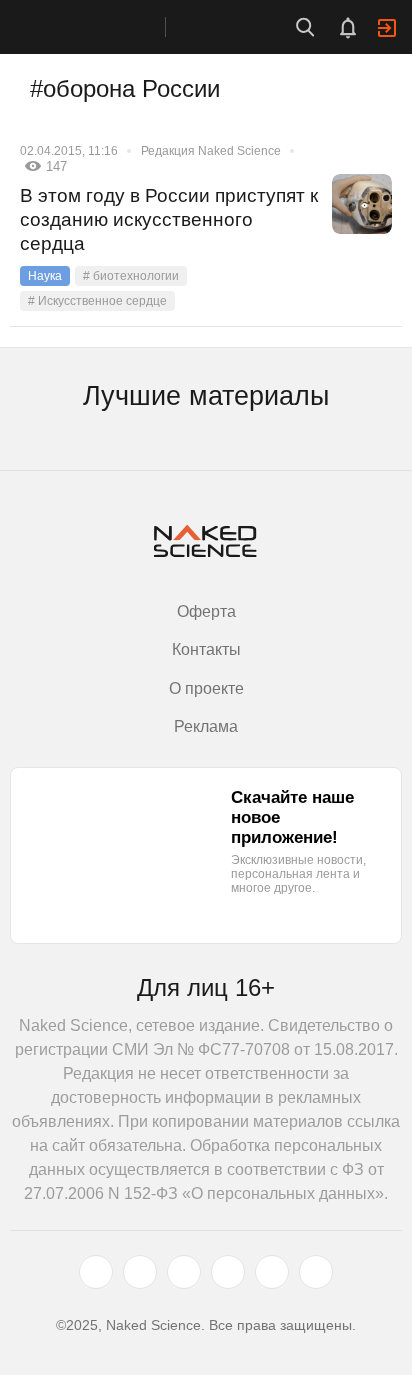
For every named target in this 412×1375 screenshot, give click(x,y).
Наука (45, 276)
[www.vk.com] (140, 1272)
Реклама (206, 726)
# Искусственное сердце (97, 301)
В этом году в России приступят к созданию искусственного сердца (169, 219)
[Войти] (387, 28)
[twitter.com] (96, 1272)
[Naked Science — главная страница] (103, 27)
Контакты (206, 649)
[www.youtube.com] (184, 1272)
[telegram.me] (272, 1272)
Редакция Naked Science (211, 151)
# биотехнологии (131, 276)
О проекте (206, 688)
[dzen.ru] (228, 1272)
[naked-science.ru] (316, 1272)
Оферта (206, 611)
